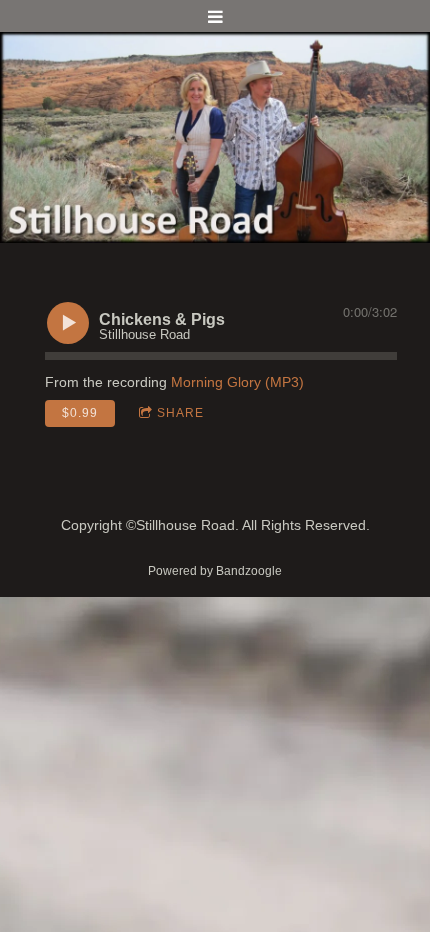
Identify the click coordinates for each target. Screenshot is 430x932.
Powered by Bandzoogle (215, 570)
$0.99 (80, 413)
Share (180, 413)
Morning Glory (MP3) (237, 382)
